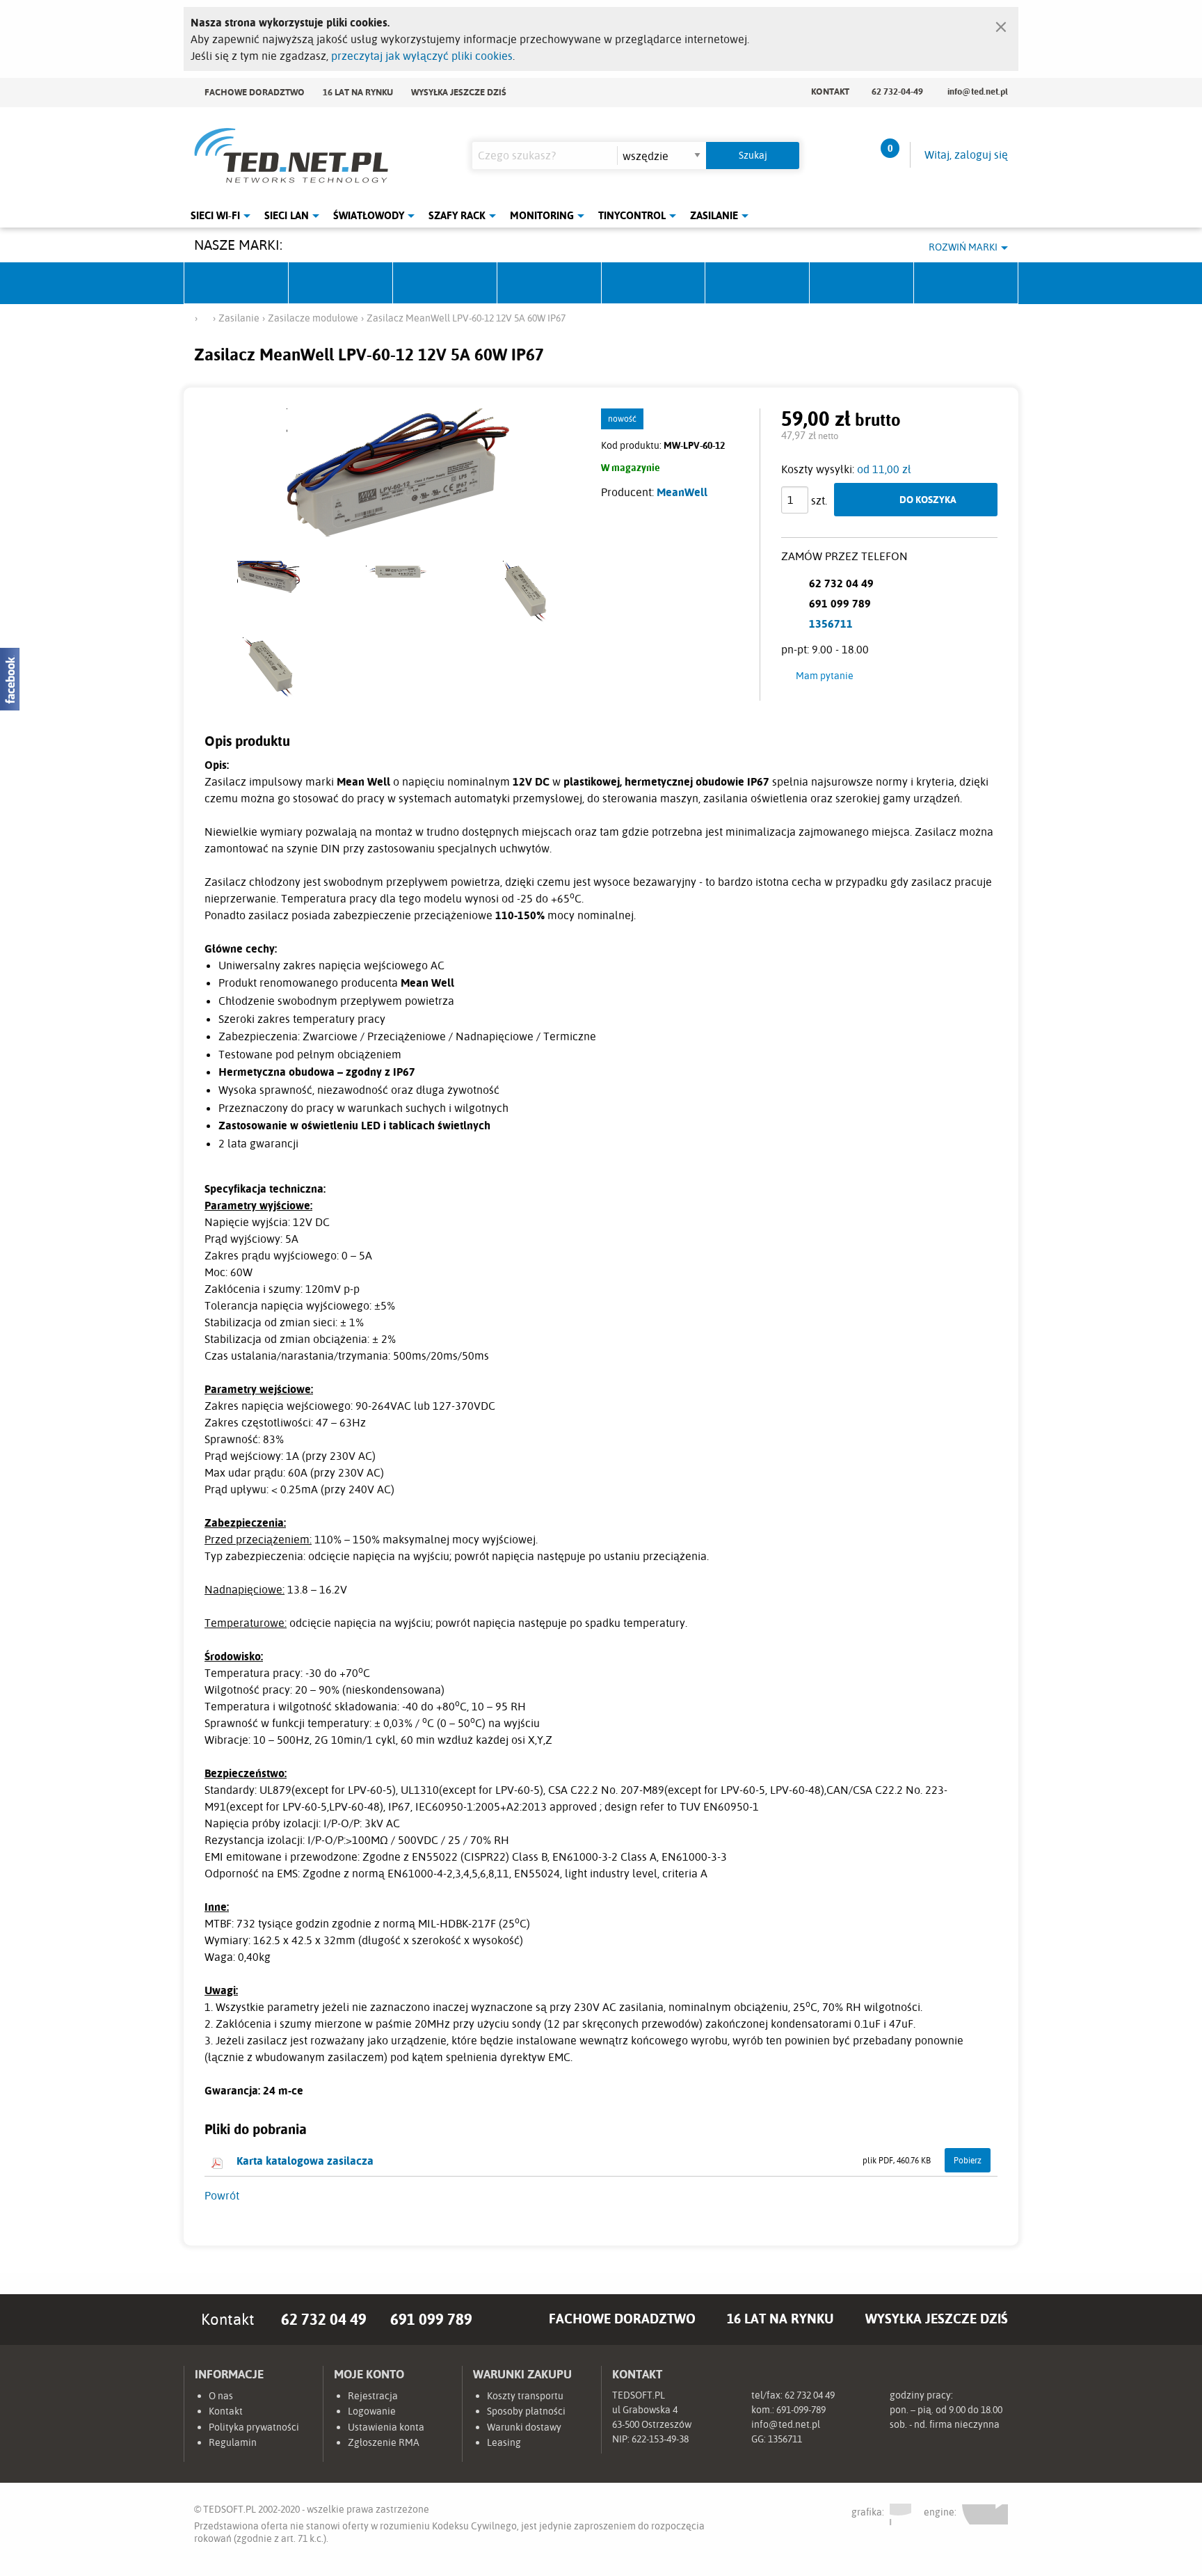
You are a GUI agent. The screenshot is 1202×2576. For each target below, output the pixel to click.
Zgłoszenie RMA (384, 2442)
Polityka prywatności (254, 2427)
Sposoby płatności (526, 2411)
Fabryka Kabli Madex (445, 283)
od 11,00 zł (884, 469)
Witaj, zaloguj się (966, 154)
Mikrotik (341, 283)
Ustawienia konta (386, 2427)
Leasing (504, 2442)
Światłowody (369, 215)
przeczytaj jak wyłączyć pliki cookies (422, 56)
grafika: (869, 2511)
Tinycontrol (632, 215)
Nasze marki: (238, 245)
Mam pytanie (825, 676)
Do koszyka (928, 499)
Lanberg (862, 283)
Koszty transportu (525, 2396)
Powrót (222, 2195)
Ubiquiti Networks (237, 283)
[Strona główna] (205, 317)
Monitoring (542, 215)
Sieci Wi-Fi (215, 215)
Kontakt (830, 91)
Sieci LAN (287, 215)
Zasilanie (714, 215)
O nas (221, 2396)
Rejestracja (373, 2396)
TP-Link (654, 283)
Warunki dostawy (524, 2427)
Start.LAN (966, 283)
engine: (941, 2512)
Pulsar (550, 283)
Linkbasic (758, 283)
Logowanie (372, 2411)
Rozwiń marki (963, 247)
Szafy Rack (457, 215)
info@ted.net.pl (978, 91)
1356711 (831, 623)
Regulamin (233, 2442)
